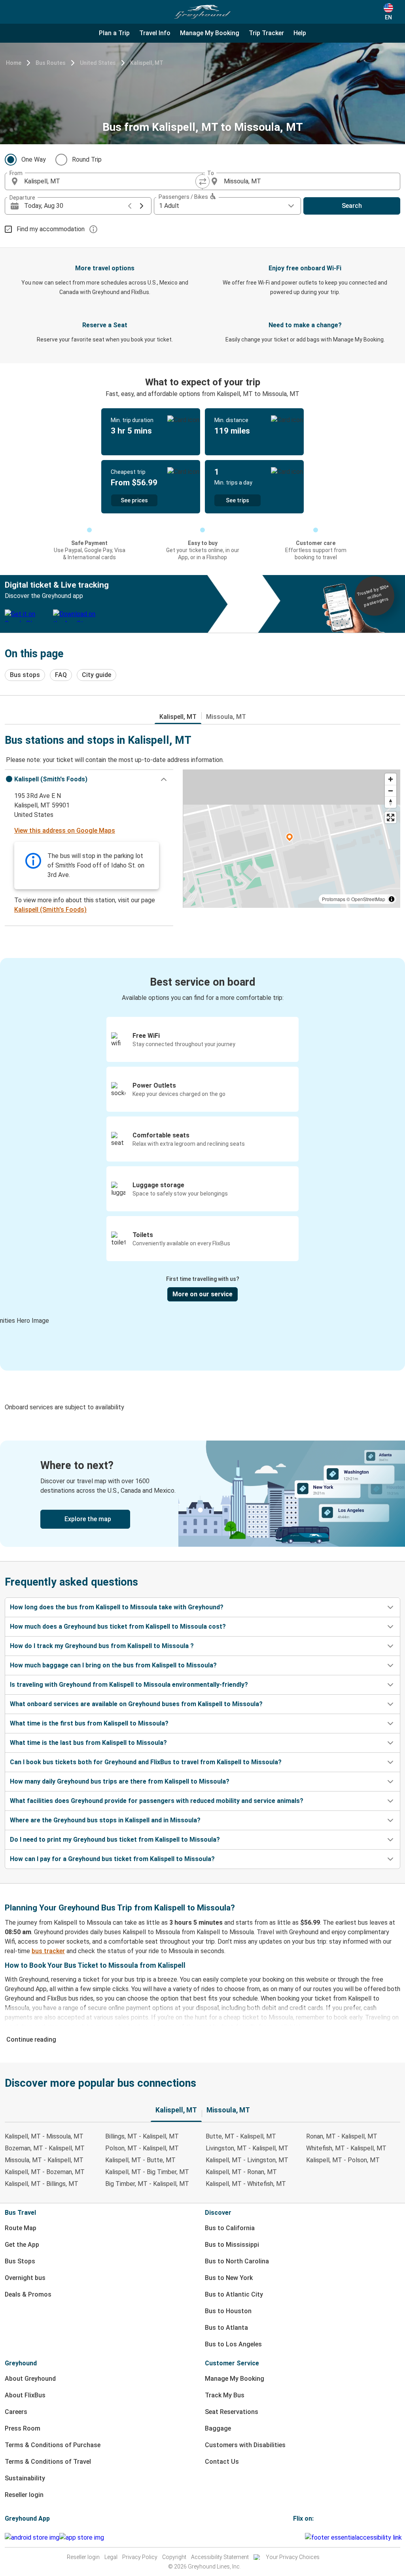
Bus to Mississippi (232, 2245)
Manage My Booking (235, 2379)
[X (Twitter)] (304, 2537)
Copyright (174, 2557)
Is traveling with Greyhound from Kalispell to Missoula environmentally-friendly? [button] (129, 1685)
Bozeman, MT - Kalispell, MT (45, 2148)
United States (98, 63)
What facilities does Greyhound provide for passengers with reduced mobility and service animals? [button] (157, 1801)
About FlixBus (25, 2395)
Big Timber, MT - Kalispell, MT (147, 2184)
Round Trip (87, 159)
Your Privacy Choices (293, 2557)
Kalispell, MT (147, 63)
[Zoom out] (391, 791)
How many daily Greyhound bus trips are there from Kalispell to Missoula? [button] (120, 1781)
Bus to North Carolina (237, 2261)
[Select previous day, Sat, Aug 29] (130, 206)
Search (352, 206)
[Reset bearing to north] (391, 802)
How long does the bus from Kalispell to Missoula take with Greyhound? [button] (117, 1607)
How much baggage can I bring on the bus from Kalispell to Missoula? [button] (113, 1665)
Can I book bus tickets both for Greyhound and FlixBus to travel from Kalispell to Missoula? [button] (146, 1762)
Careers (16, 2412)
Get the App (22, 2245)
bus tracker (48, 1951)
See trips (238, 500)
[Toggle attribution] (392, 899)
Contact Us (222, 2462)
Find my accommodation (51, 229)
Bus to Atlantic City (234, 2294)
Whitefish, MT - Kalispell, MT (346, 2148)
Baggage (218, 2428)
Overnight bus (25, 2278)
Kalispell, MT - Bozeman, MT (45, 2172)
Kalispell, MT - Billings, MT (42, 2184)
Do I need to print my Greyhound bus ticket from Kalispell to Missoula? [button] (115, 1840)
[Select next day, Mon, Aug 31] (142, 206)
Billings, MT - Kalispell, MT (142, 2136)
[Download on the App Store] (82, 2538)
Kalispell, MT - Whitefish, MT (246, 2184)
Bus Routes (51, 63)
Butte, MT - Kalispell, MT (241, 2136)
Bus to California (230, 2228)
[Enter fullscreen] (391, 817)
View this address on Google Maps (65, 831)
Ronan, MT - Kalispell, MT (342, 2136)
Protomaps (334, 899)
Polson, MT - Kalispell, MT (142, 2148)
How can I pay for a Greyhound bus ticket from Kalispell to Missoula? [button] (112, 1859)
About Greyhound (30, 2379)
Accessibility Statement (220, 2557)
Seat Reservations (232, 2412)
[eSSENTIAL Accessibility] (355, 2537)
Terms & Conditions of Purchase (53, 2445)
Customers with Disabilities (245, 2445)
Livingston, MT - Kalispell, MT (247, 2148)
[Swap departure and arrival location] (202, 181)
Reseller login (24, 2495)
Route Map (21, 2228)
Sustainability (25, 2478)
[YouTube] (299, 2537)
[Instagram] (297, 2537)
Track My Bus (225, 2395)
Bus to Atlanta (226, 2328)
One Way (34, 159)
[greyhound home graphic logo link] (202, 12)
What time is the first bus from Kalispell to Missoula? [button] (89, 1723)
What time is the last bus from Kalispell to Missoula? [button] (88, 1743)
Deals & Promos (28, 2294)
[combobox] (111, 181)
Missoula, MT (226, 717)
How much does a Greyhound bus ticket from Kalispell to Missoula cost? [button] (118, 1627)
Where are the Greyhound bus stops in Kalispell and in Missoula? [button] (105, 1820)
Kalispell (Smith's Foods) (50, 910)
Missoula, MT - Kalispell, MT (44, 2160)
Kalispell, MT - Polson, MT (343, 2160)
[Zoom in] (391, 779)
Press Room (23, 2428)
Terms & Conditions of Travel (48, 2462)
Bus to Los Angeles (233, 2344)
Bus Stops (20, 2261)
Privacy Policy (140, 2557)
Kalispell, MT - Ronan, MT (241, 2172)
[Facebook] (294, 2537)
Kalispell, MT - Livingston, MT (247, 2160)
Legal (111, 2557)
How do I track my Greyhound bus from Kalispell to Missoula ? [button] (102, 1646)
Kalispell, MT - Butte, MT (140, 2160)
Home (14, 63)
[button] (89, 779)
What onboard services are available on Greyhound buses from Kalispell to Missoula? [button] (136, 1704)
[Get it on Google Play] (32, 2538)
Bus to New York (229, 2278)
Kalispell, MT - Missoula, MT (44, 2136)
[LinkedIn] (301, 2537)
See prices (134, 500)
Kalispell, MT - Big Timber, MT (147, 2172)
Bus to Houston (228, 2311)
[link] (202, 1494)
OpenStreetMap (368, 899)
